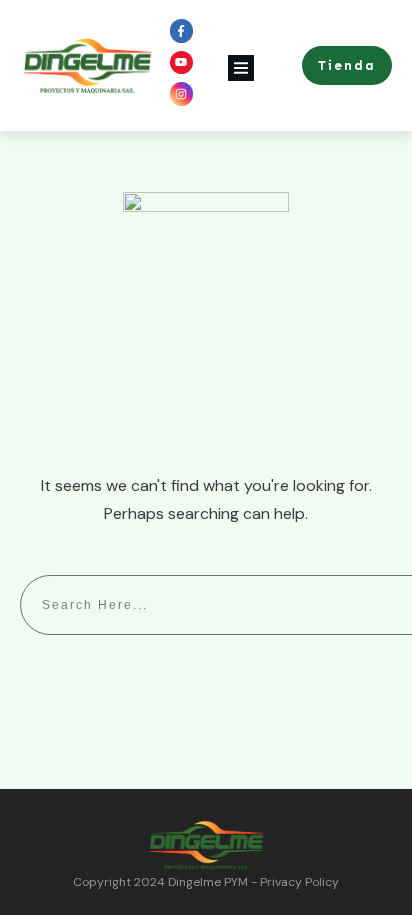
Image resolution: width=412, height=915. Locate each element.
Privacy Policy (299, 882)
